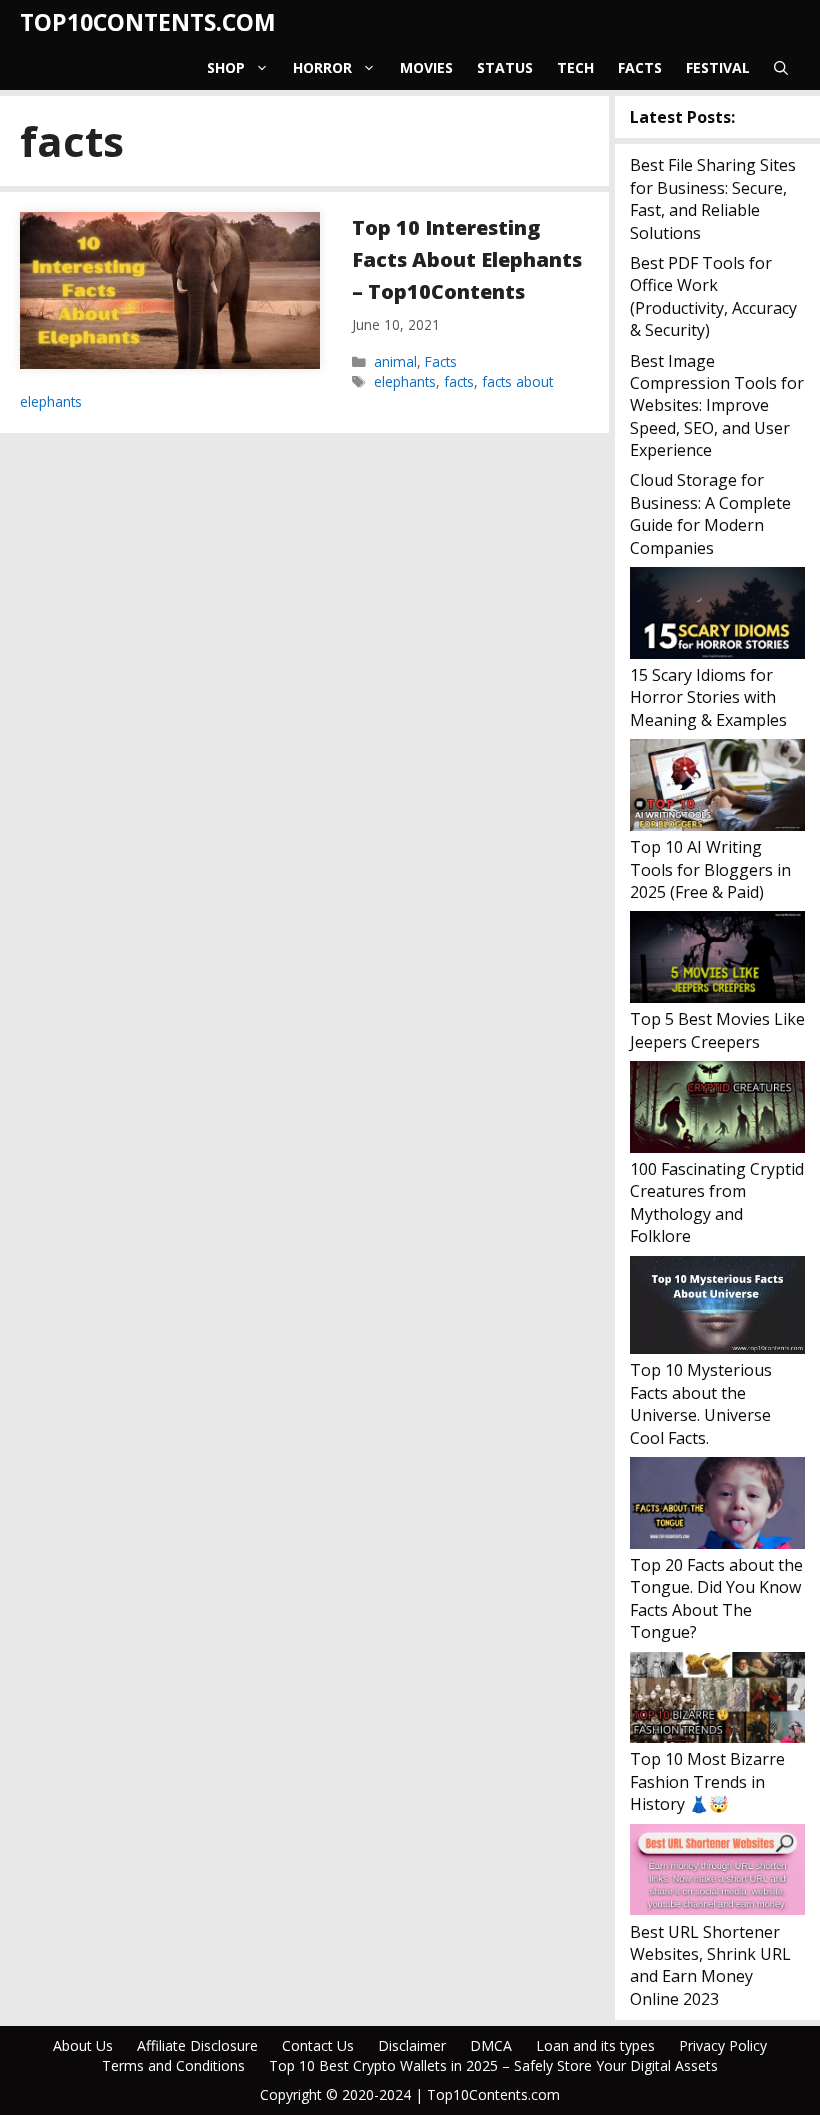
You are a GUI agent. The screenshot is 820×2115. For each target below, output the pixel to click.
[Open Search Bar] (781, 67)
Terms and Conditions (173, 2065)
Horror (322, 67)
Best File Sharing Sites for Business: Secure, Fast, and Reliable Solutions (713, 198)
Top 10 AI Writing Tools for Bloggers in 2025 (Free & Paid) (710, 869)
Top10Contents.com (148, 22)
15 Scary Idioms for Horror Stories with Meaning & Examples (708, 697)
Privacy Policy (723, 2045)
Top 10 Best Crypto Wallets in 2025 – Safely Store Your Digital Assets (493, 2065)
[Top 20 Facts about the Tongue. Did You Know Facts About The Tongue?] (717, 1505)
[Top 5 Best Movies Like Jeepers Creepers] (717, 959)
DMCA (491, 2045)
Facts (640, 67)
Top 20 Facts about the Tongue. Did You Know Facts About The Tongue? (716, 1598)
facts (459, 381)
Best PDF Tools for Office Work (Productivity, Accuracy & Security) (713, 296)
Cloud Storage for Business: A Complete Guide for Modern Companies (710, 513)
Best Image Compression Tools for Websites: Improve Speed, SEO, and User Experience (717, 406)
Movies (426, 67)
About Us (83, 2045)
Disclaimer (412, 2045)
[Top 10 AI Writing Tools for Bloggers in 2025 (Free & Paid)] (717, 787)
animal (395, 361)
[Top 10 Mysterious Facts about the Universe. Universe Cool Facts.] (717, 1308)
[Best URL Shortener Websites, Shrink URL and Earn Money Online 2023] (717, 1872)
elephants (405, 381)
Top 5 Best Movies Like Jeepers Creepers (717, 1030)
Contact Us (318, 2045)
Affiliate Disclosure (197, 2045)
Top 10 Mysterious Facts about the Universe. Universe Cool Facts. (701, 1403)
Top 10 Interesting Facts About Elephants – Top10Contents (467, 259)
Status (505, 67)
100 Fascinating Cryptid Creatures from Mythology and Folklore (717, 1202)
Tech (575, 67)
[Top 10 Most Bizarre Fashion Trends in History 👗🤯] (717, 1700)
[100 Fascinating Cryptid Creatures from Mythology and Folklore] (717, 1109)
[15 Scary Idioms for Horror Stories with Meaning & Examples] (717, 615)
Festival (718, 67)
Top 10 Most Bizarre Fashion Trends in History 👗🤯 (707, 1781)
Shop (226, 67)
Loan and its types (595, 2045)
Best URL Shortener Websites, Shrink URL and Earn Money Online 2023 (710, 1965)
